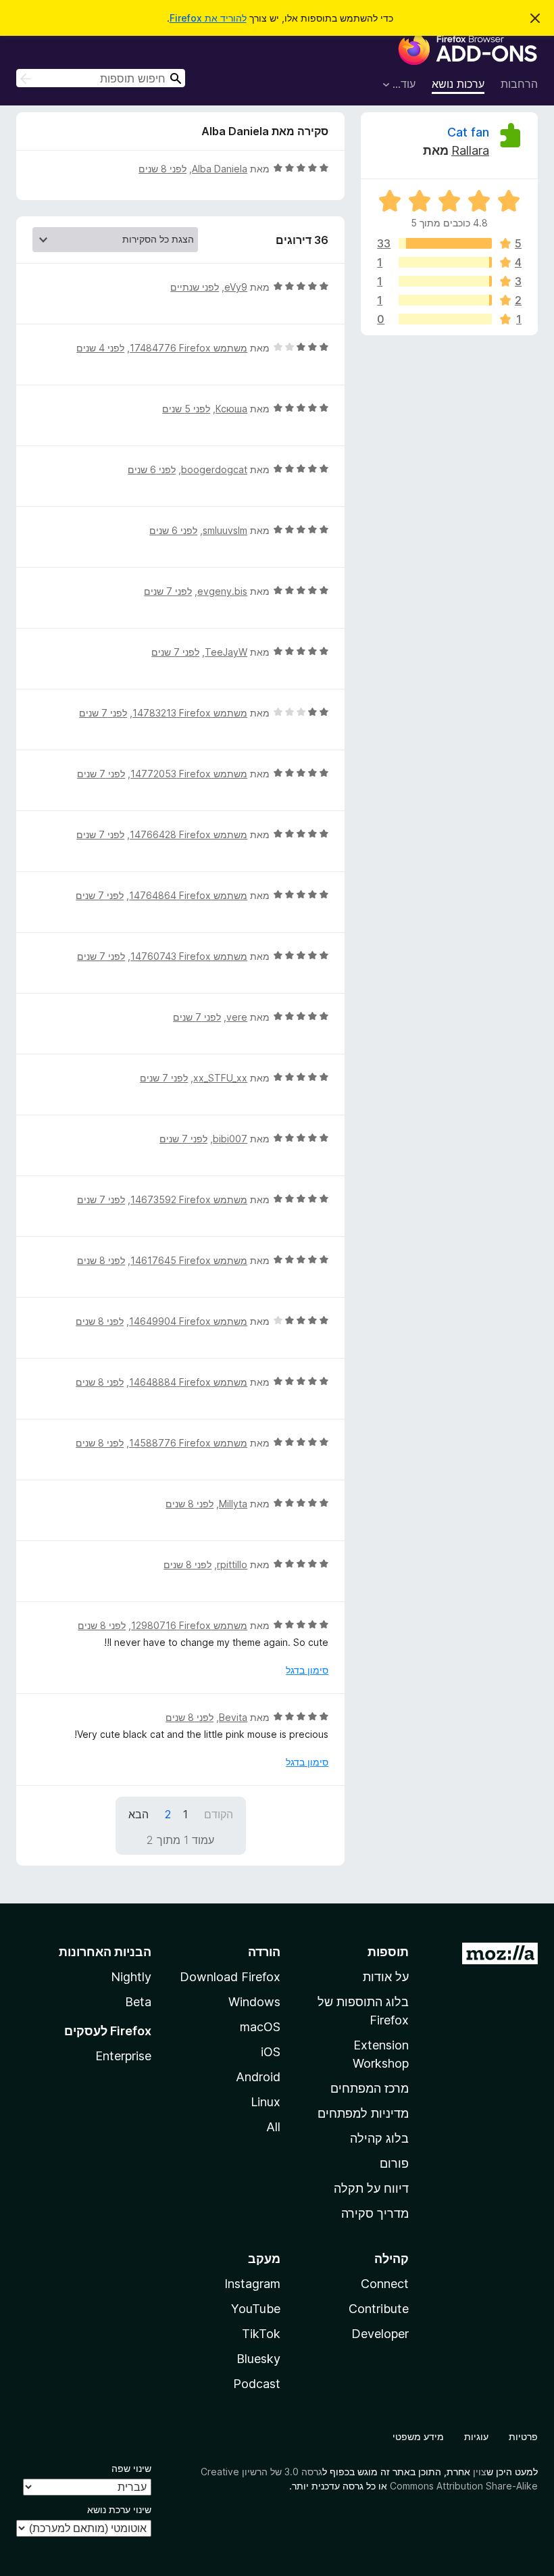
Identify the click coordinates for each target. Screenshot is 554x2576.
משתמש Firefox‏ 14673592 (189, 1199)
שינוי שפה (131, 2468)
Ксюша (231, 409)
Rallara (470, 150)
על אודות (386, 1977)
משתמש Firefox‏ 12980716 (189, 1625)
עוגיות (476, 2436)
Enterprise (123, 2056)
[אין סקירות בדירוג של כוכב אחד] (445, 319)
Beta (138, 2002)
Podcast (257, 2384)
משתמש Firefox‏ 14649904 (188, 1321)
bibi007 (230, 1139)
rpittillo (232, 1564)
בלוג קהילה (379, 2138)
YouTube (256, 2309)
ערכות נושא (458, 84)
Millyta (233, 1504)
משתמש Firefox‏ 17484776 (188, 348)
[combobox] (101, 78)
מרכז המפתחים (370, 2088)
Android (258, 2077)
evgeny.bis (222, 591)
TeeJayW (226, 652)
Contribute (379, 2309)
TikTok (261, 2334)
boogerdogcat (214, 469)
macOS (260, 2027)
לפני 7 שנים (168, 591)
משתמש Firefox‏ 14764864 (188, 895)
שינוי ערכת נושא (119, 2509)
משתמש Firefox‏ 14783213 (190, 713)
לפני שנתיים (195, 287)
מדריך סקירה (375, 2213)
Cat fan (468, 132)
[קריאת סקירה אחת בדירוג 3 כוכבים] (445, 281)
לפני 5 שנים (186, 409)
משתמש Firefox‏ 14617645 (189, 1260)
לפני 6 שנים (152, 469)
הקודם (219, 1814)
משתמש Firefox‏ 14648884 (188, 1382)
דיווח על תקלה (371, 2188)
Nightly (131, 1977)
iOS (271, 2052)
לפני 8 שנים (162, 169)
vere (237, 1017)
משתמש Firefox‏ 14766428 (188, 834)
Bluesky (258, 2359)
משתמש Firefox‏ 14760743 (189, 956)
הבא (138, 1814)
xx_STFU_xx (220, 1078)
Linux (266, 2102)
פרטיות (523, 2436)
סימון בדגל (307, 1670)
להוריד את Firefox (208, 18)
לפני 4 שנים (100, 348)
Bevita (233, 1717)
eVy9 (236, 287)
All (273, 2127)
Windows (254, 2002)
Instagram (252, 2284)
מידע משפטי (418, 2436)
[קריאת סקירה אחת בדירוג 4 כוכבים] (445, 262)
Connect (385, 2284)
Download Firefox (230, 1977)
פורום (394, 2163)
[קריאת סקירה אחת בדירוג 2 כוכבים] (445, 300)
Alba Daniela (220, 169)
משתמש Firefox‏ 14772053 (189, 774)
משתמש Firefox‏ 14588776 (188, 1443)
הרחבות (519, 84)
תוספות (388, 1952)
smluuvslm (225, 530)
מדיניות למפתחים (363, 2113)
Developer (380, 2334)
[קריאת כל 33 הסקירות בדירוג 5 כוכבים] (445, 243)
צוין (480, 2472)
